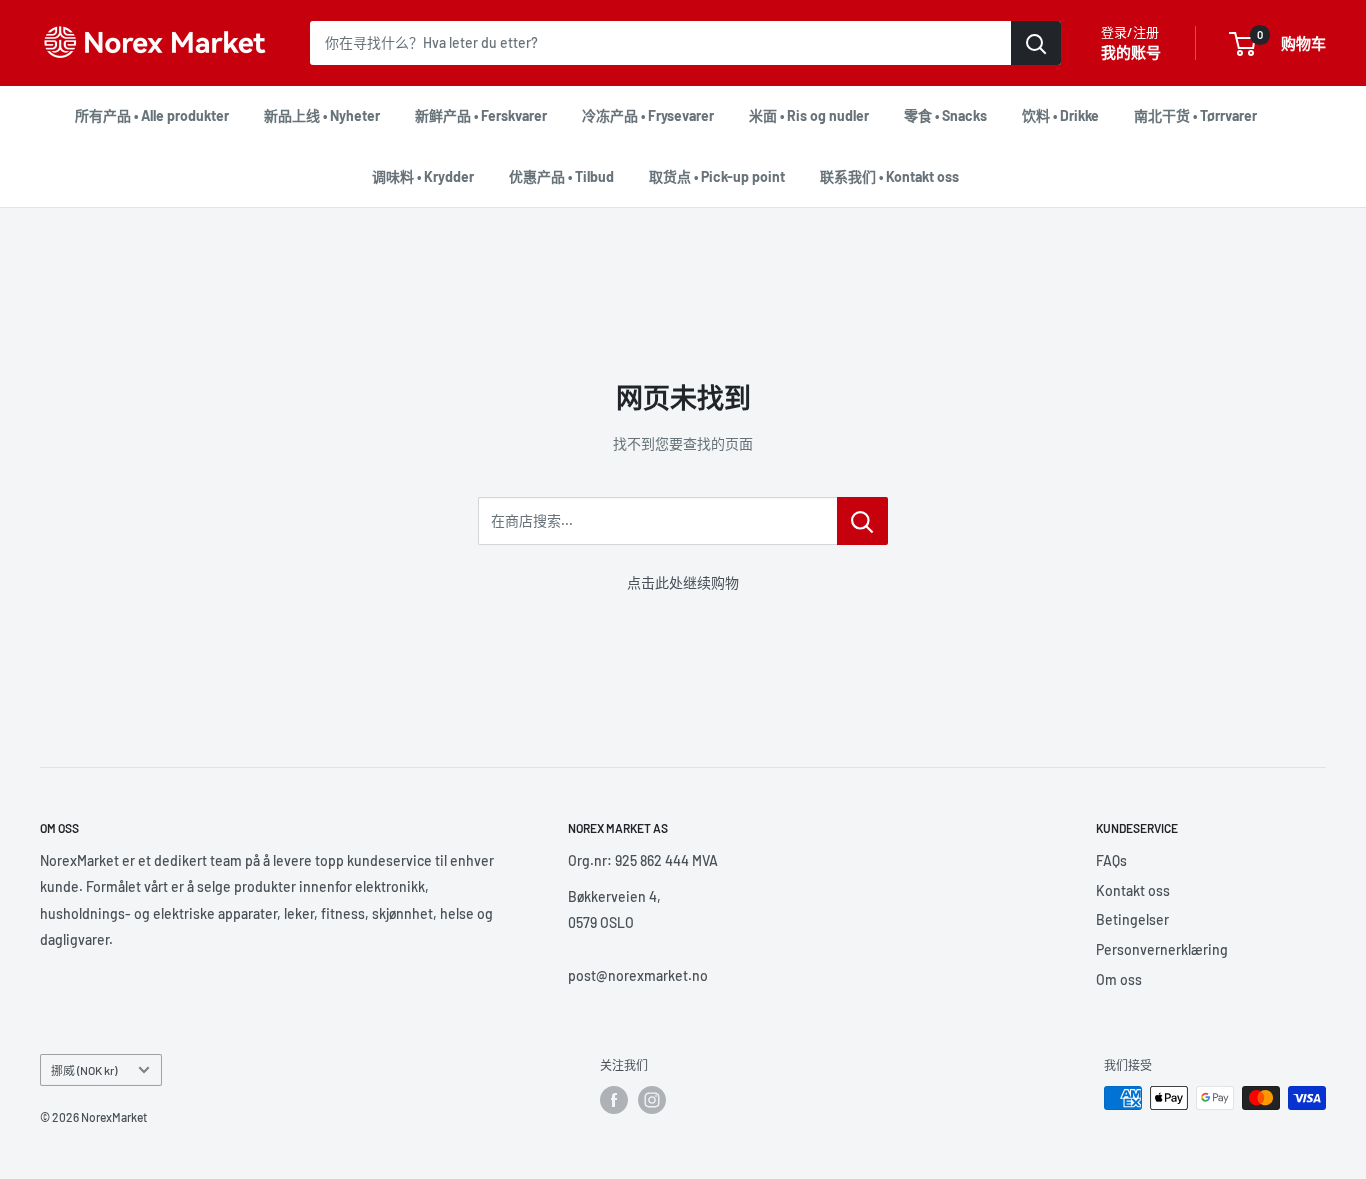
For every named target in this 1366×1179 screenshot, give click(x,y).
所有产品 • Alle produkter (152, 115)
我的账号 (1131, 52)
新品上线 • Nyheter (322, 115)
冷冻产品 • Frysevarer (648, 115)
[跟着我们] (614, 1100)
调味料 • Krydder (423, 176)
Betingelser (1132, 919)
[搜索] (1036, 43)
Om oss (1119, 979)
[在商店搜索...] (862, 521)
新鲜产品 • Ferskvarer (481, 115)
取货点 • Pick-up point (717, 176)
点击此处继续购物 (683, 582)
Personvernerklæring (1162, 949)
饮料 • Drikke (1060, 115)
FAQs (1111, 860)
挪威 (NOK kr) (84, 1070)
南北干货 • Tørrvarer (1195, 115)
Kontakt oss (1133, 890)
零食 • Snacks (945, 115)
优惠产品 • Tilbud (561, 176)
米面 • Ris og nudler (809, 115)
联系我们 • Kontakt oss (889, 176)
